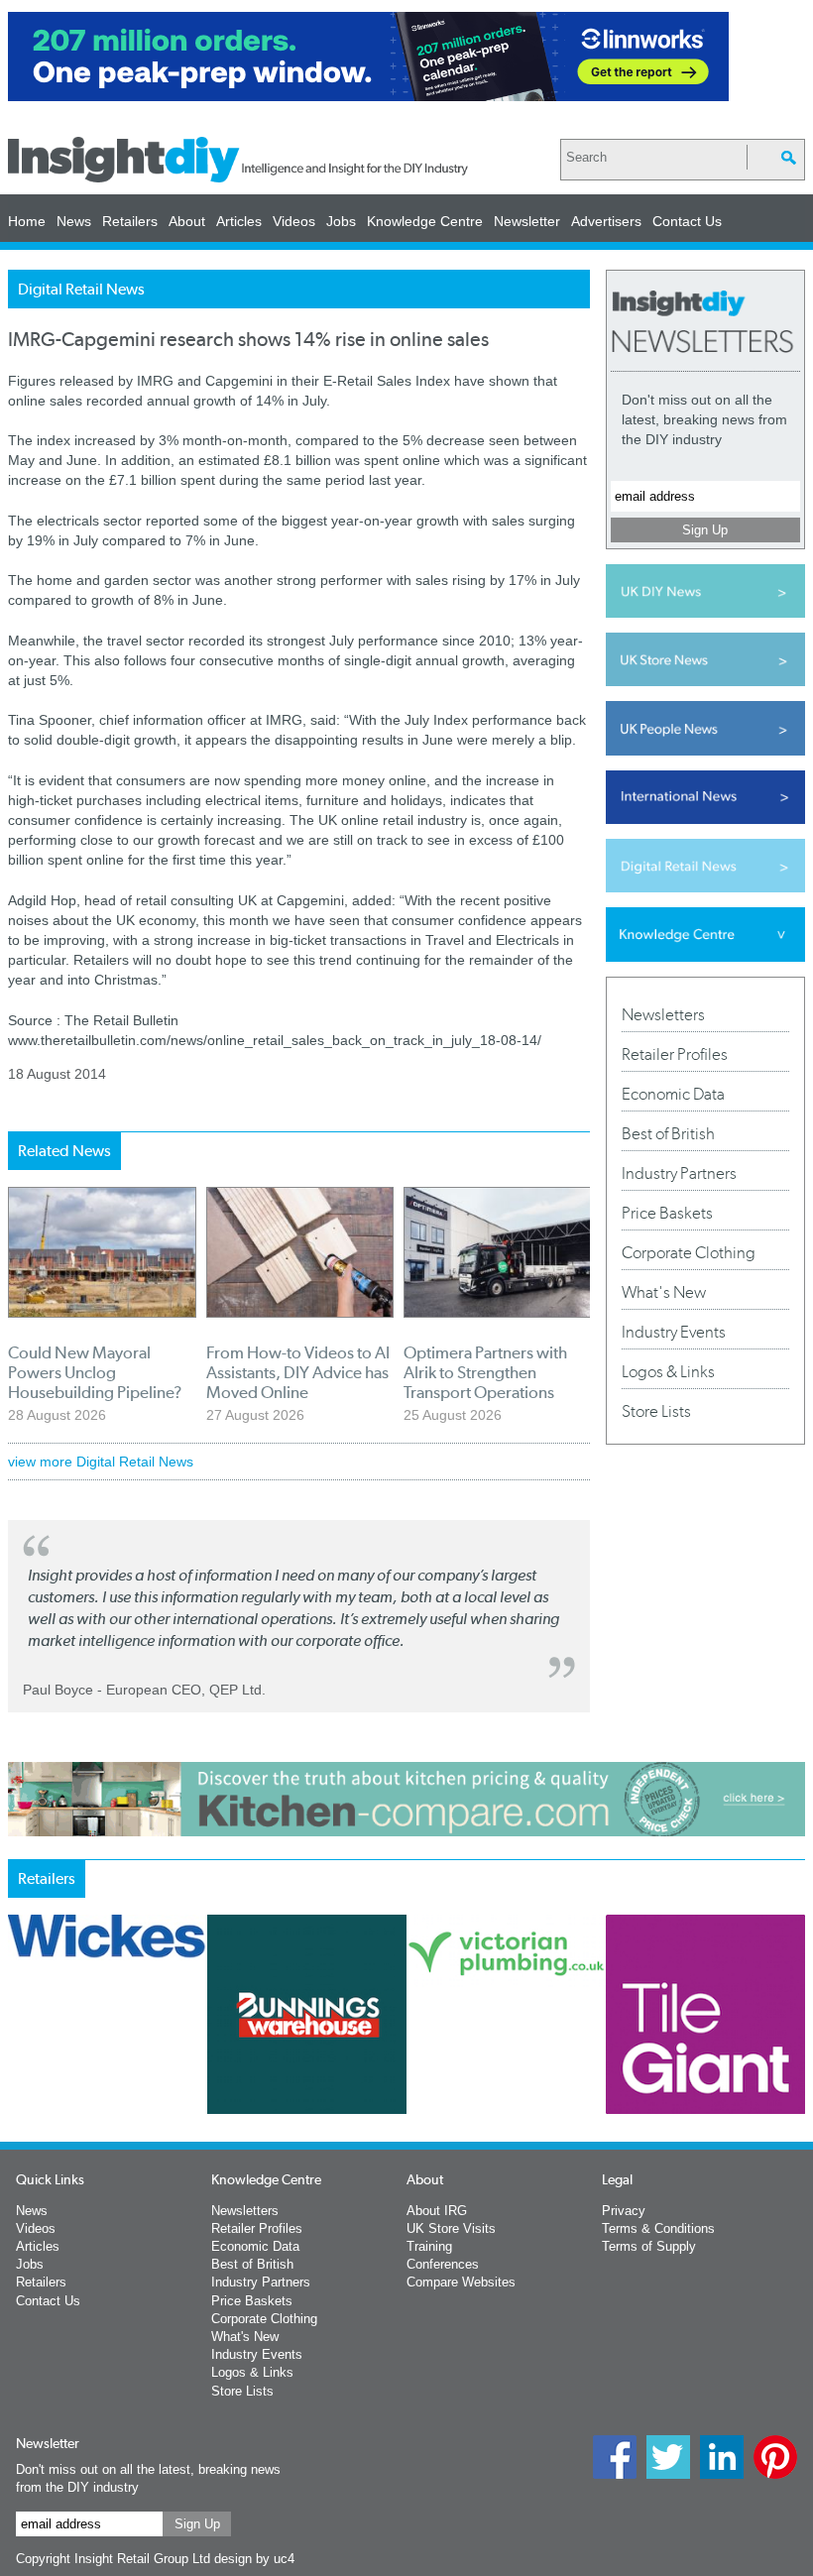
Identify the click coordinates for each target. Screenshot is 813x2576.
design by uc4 (254, 2559)
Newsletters (663, 1014)
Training (429, 2246)
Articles (239, 221)
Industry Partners (679, 1173)
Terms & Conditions (658, 2228)
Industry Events (674, 1332)
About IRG (437, 2211)
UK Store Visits (451, 2228)
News (74, 221)
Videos (294, 221)
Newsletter (527, 221)
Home (27, 221)
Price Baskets (667, 1213)
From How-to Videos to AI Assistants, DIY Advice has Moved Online (298, 1372)
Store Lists (656, 1411)
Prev (19, 2079)
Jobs (341, 221)
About (187, 221)
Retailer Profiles (675, 1054)
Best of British (668, 1133)
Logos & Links (668, 1371)
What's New (664, 1292)
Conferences (443, 2264)
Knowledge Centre (425, 221)
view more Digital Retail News (101, 1462)
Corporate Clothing (689, 1252)
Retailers (130, 221)
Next (572, 2079)
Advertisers (606, 221)
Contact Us (687, 221)
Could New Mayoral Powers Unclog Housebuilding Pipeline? (95, 1372)
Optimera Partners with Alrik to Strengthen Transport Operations (485, 1372)
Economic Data (673, 1094)
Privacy (624, 2211)
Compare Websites (461, 2282)
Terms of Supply (649, 2246)
